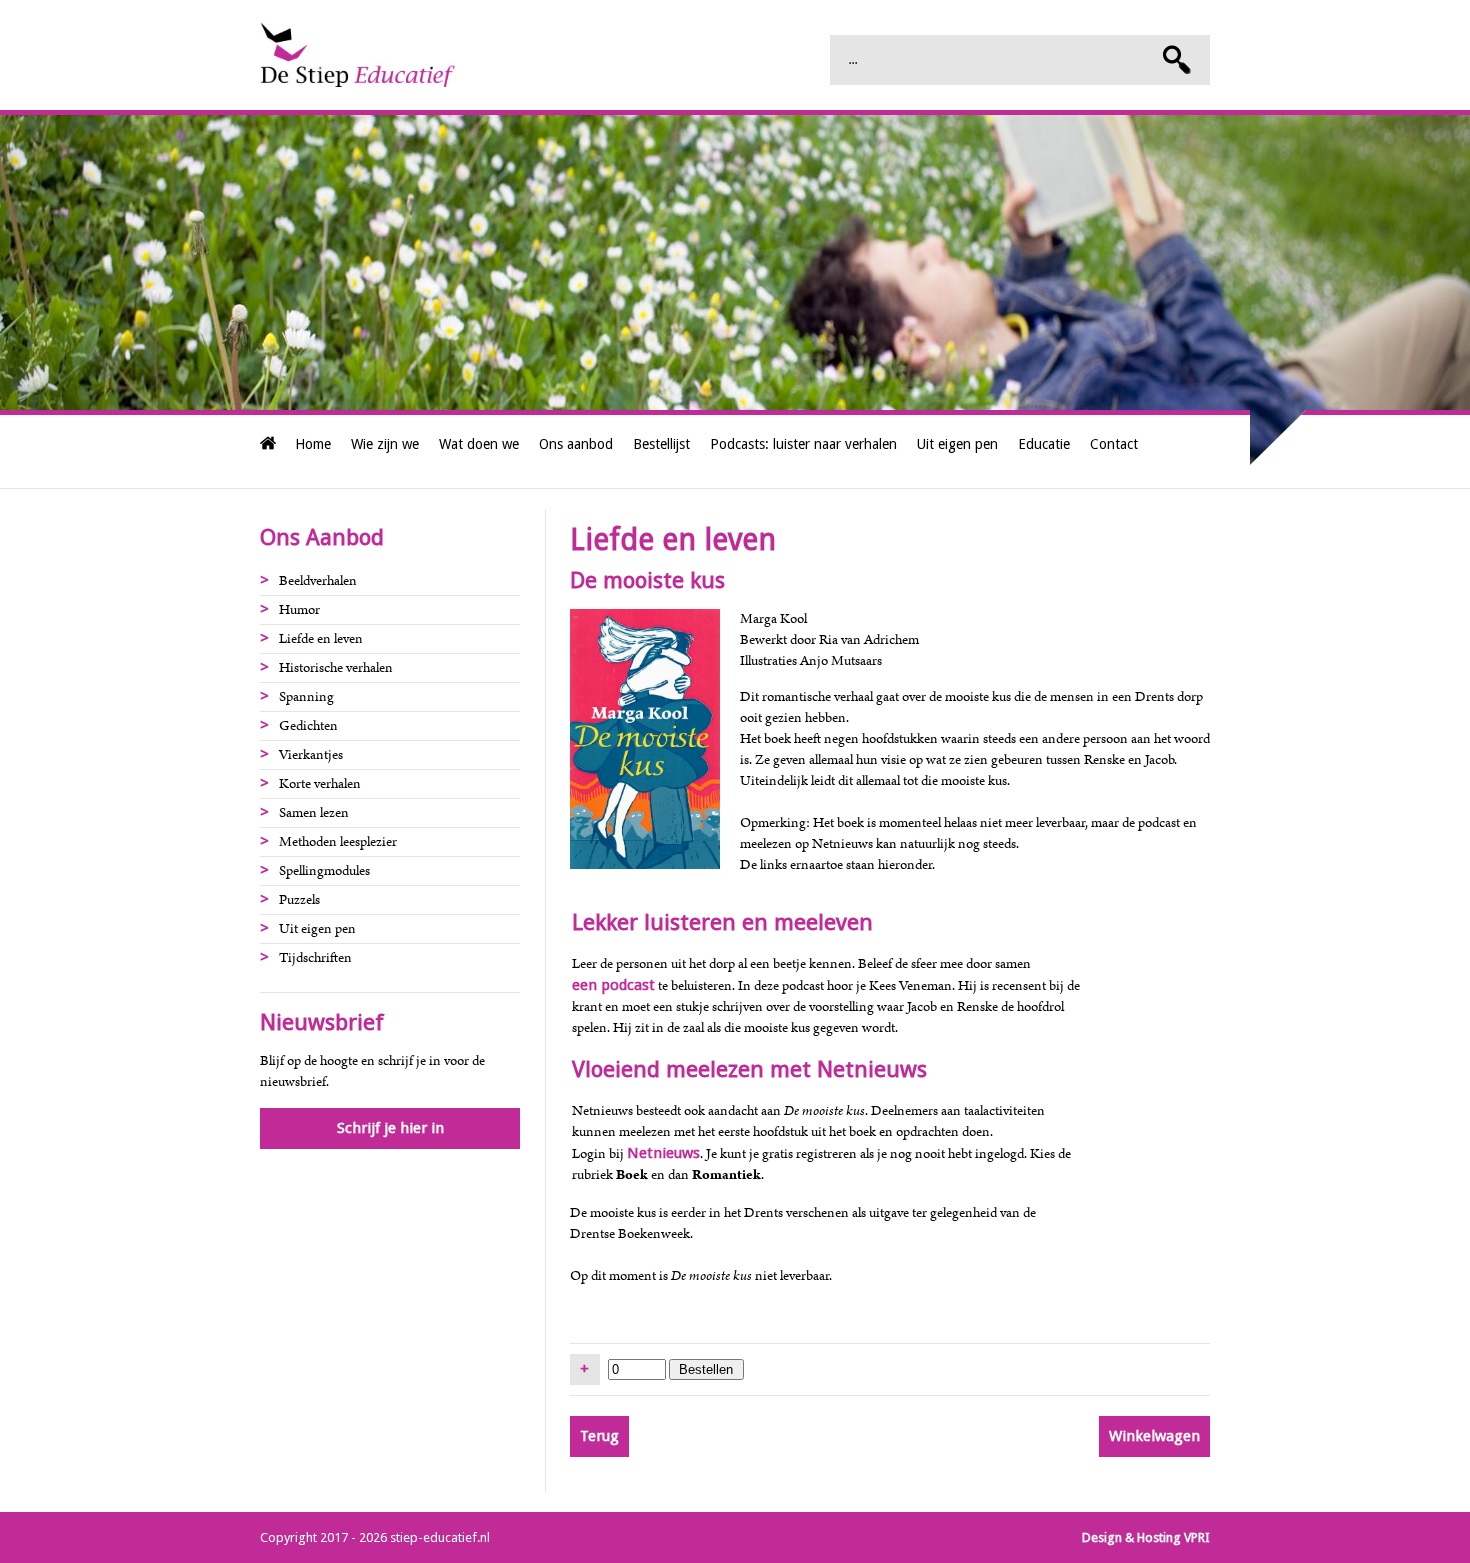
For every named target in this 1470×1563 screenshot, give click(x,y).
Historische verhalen (336, 668)
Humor (299, 610)
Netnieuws (663, 1153)
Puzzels (299, 900)
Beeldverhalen (318, 581)
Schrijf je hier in (390, 1128)
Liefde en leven (321, 639)
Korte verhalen (320, 784)
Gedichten (308, 726)
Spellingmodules (324, 871)
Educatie (1044, 444)
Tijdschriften (315, 958)
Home (313, 444)
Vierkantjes (311, 755)
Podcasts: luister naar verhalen (803, 444)
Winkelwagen (1154, 1436)
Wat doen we (479, 444)
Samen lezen (314, 813)
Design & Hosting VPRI (1146, 1537)
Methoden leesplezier (338, 842)
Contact (1114, 444)
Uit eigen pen (957, 444)
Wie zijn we (385, 444)
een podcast (613, 985)
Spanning (306, 697)
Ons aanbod (576, 444)
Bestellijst (661, 444)
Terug (599, 1436)
